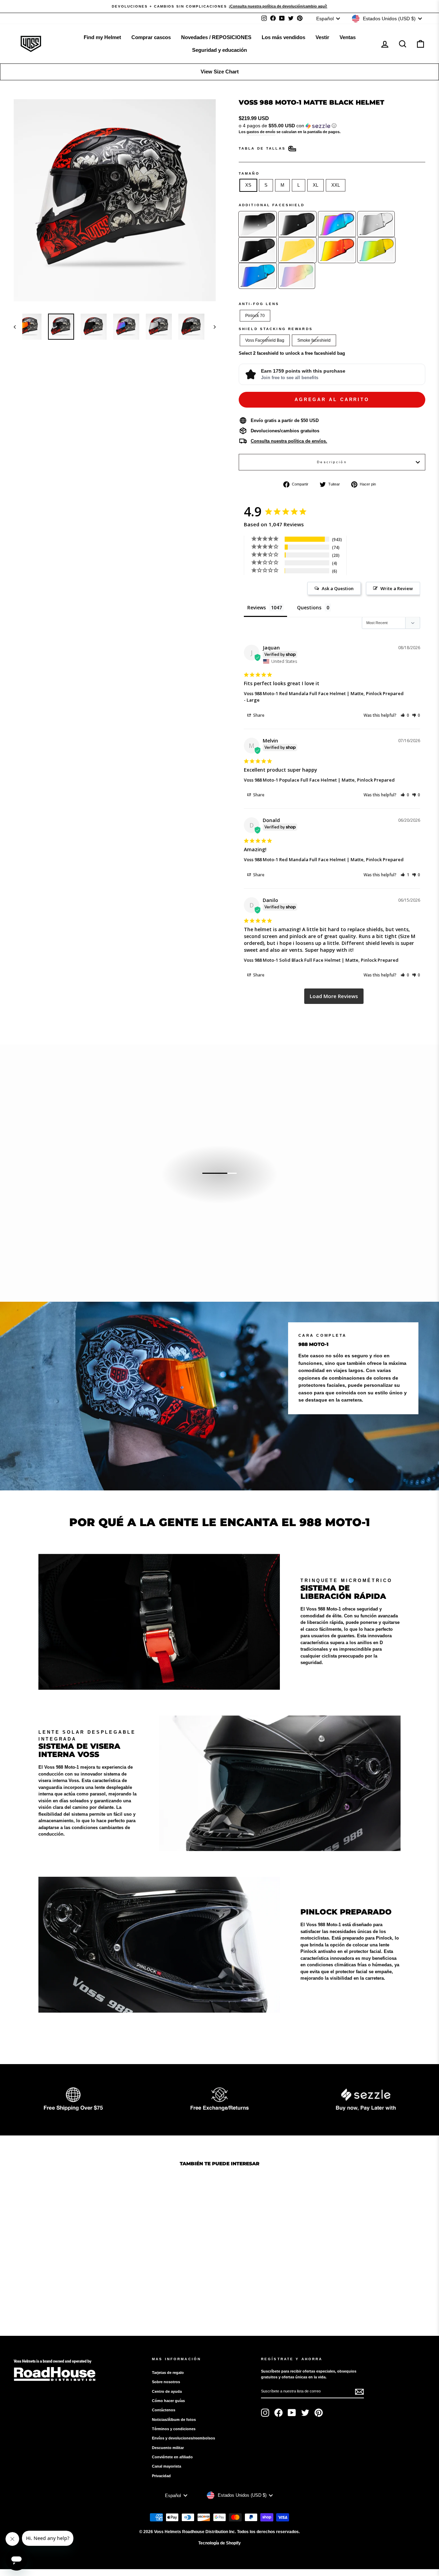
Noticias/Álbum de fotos (174, 2420)
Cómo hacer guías (168, 2401)
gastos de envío (261, 132)
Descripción (332, 462)
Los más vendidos (283, 37)
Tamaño (249, 173)
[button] (332, 126)
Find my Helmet (102, 37)
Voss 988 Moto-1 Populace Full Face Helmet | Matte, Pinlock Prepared (319, 780)
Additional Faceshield (272, 205)
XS (248, 185)
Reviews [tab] (257, 607)
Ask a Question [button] (338, 588)
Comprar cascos (151, 37)
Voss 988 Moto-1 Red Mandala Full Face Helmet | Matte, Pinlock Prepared (324, 693)
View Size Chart (220, 72)
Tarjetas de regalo (168, 2373)
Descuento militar (168, 2448)
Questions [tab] (309, 607)
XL (316, 185)
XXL (336, 185)
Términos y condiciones (174, 2429)
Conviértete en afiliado (172, 2457)
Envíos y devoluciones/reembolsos (183, 2438)
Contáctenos (164, 2410)
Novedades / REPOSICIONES (216, 37)
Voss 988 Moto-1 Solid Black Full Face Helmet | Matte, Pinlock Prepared (321, 960)
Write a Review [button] (397, 588)
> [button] (334, 996)
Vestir (322, 37)
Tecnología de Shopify (219, 2543)
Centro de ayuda (167, 2391)
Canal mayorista (167, 2466)
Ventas (348, 37)
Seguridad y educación (219, 50)
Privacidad (161, 2476)
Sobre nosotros (166, 2382)
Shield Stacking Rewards (276, 329)
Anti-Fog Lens (259, 304)
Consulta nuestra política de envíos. (289, 441)
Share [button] (258, 715)
